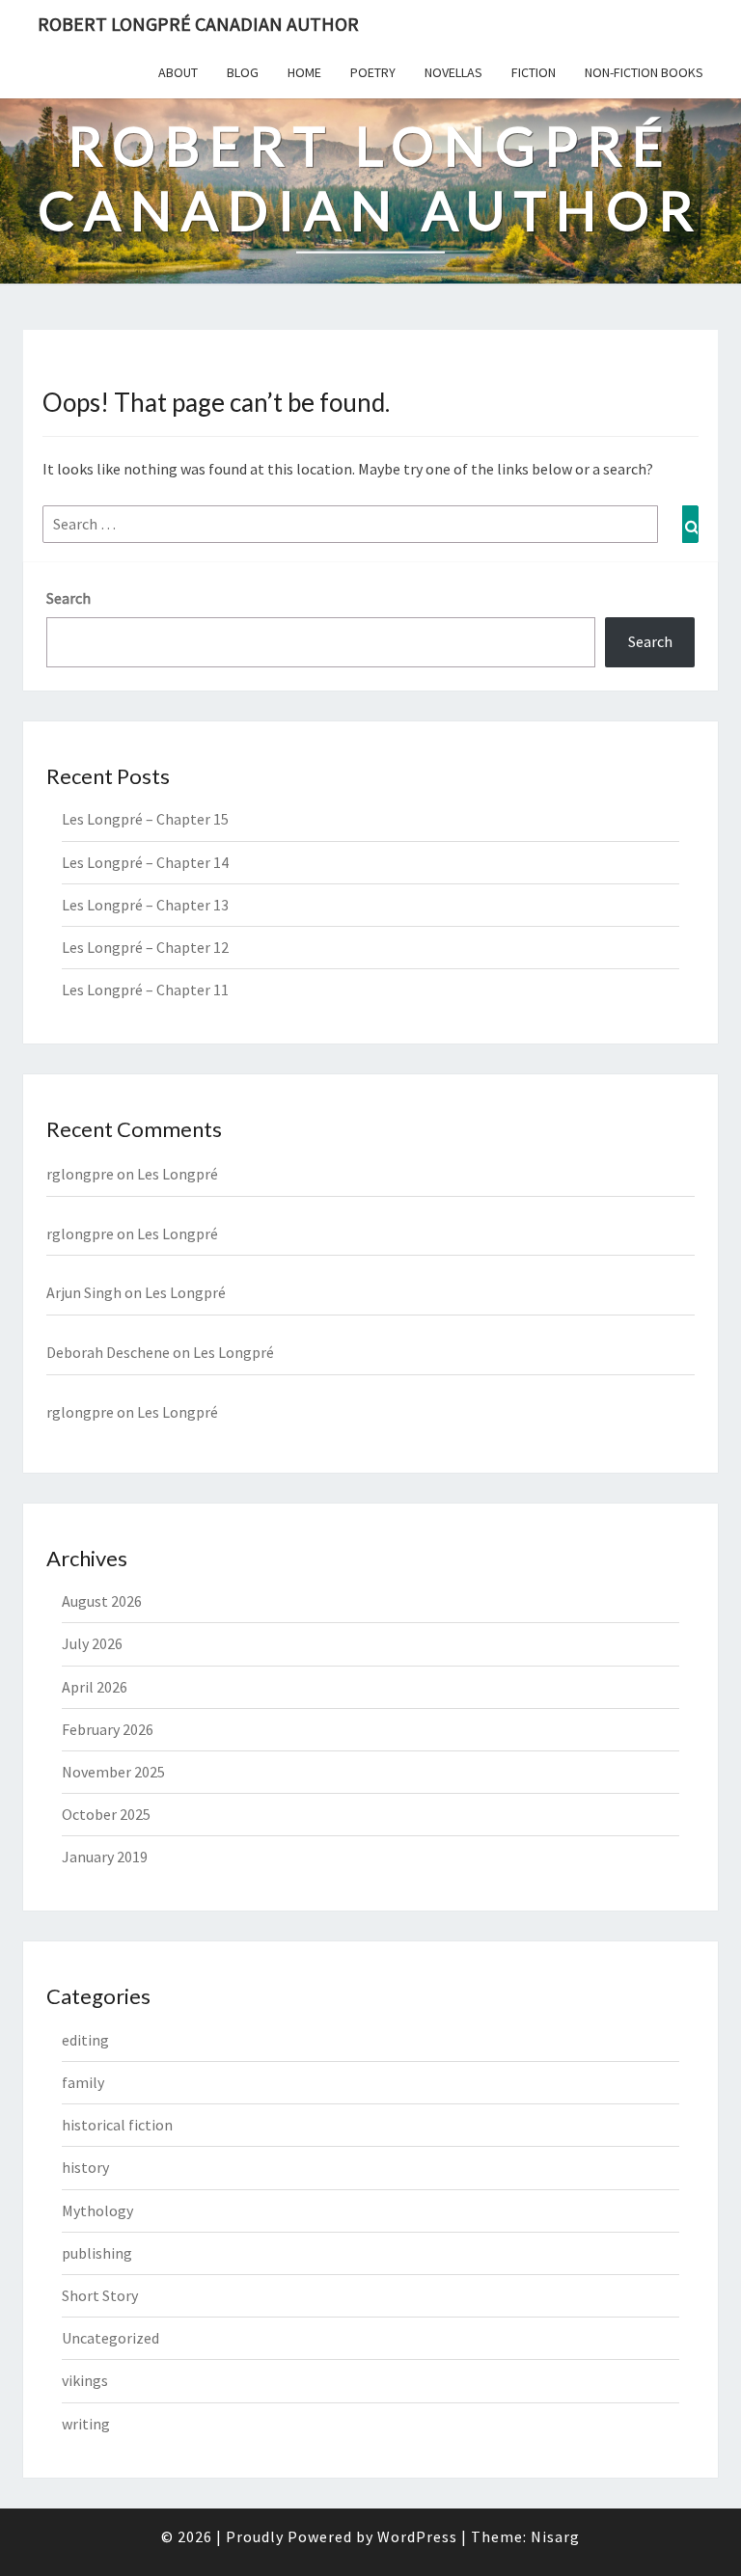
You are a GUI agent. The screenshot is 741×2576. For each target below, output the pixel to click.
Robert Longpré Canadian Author (198, 24)
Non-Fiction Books (644, 72)
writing (86, 2424)
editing (85, 2040)
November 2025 (113, 1772)
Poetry (373, 72)
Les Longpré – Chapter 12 (145, 947)
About (178, 72)
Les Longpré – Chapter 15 (145, 819)
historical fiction (117, 2125)
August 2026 (102, 1601)
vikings (85, 2380)
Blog (243, 72)
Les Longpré (178, 1174)
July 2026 (92, 1643)
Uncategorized (110, 2338)
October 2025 (106, 1814)
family (83, 2082)
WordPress (417, 2536)
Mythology (97, 2210)
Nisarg (555, 2536)
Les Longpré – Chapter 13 (145, 905)
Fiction (534, 72)
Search (69, 598)
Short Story (100, 2295)
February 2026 (108, 1729)
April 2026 (95, 1687)
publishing (97, 2253)
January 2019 (105, 1857)
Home (304, 72)
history (85, 2167)
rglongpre (80, 1174)
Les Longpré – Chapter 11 (145, 990)
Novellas (453, 72)
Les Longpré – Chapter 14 (145, 862)
